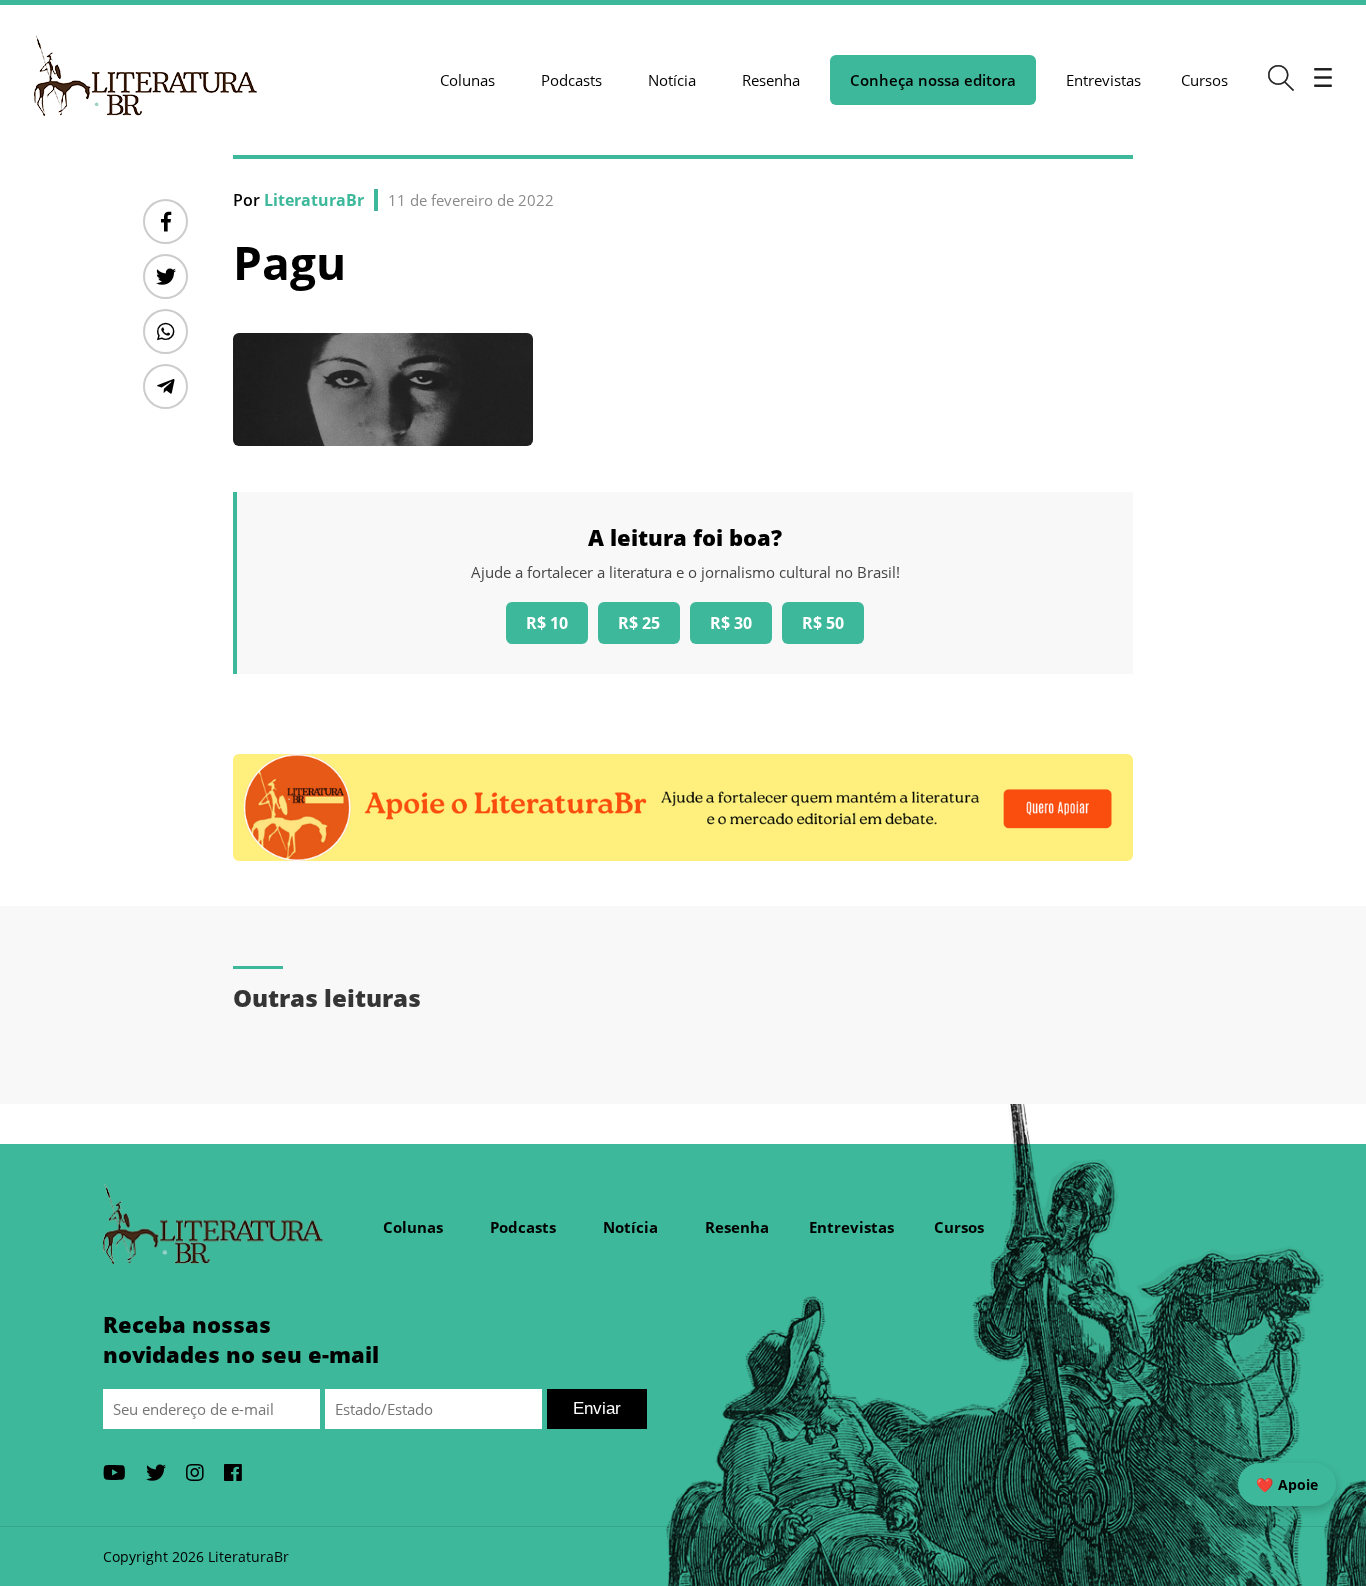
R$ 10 (547, 623)
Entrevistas (1103, 80)
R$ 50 (823, 623)
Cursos (1204, 80)
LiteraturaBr (314, 200)
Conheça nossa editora (933, 80)
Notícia (672, 80)
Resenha (771, 80)
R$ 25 (639, 623)
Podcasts (571, 80)
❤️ (1287, 1484)
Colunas (467, 80)
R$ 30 (731, 623)
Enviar (597, 1408)
